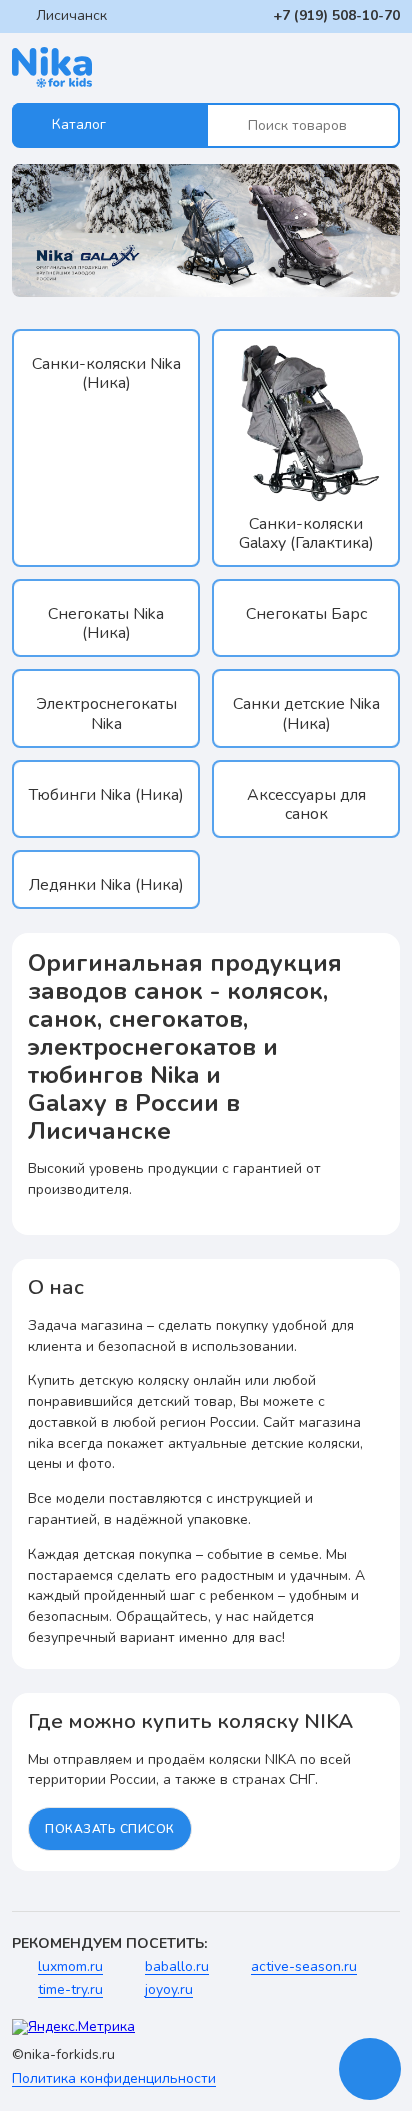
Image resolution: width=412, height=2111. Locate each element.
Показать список (110, 1829)
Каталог (79, 124)
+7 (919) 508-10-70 (336, 15)
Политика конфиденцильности (114, 2079)
